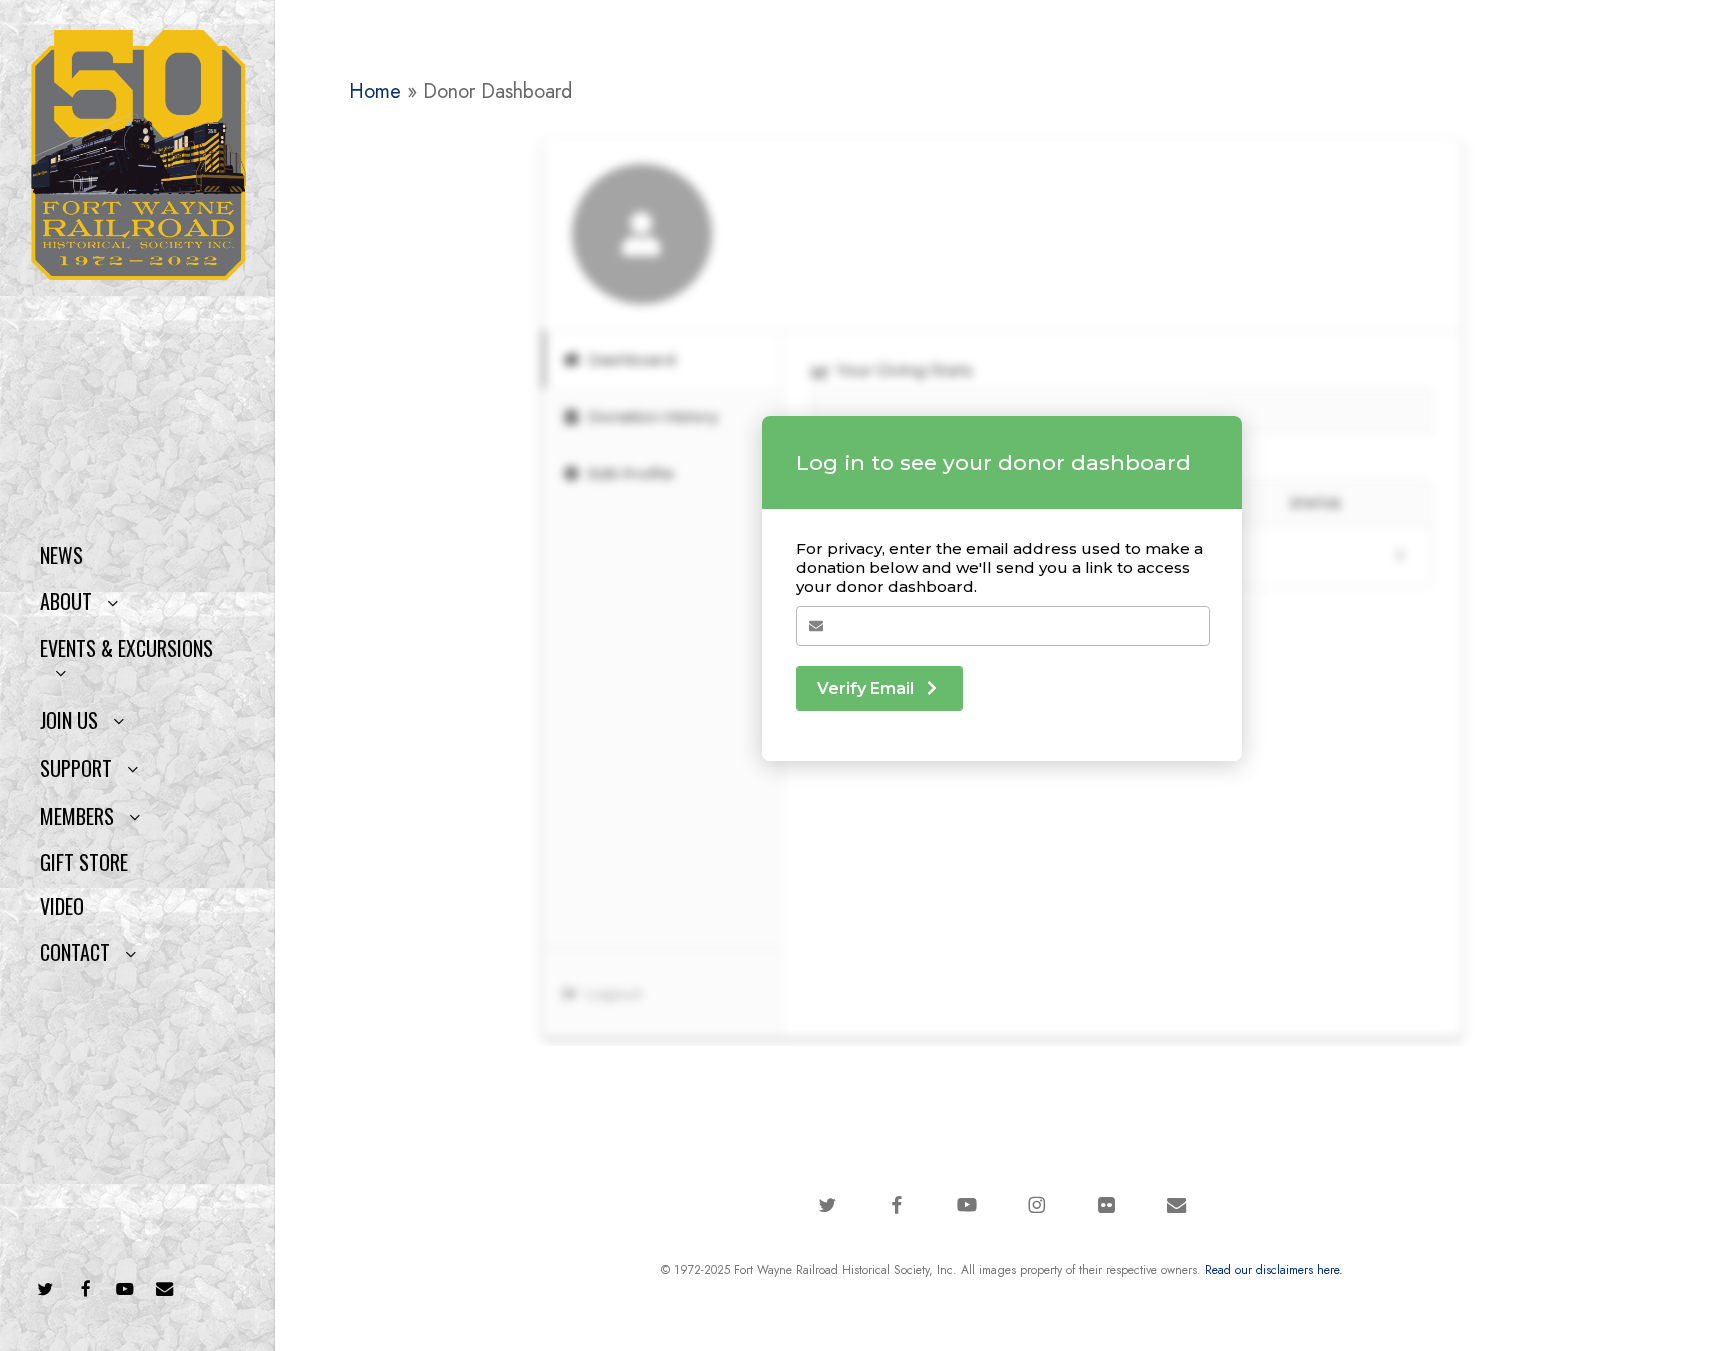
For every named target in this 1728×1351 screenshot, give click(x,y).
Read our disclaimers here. (1274, 1270)
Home (375, 91)
